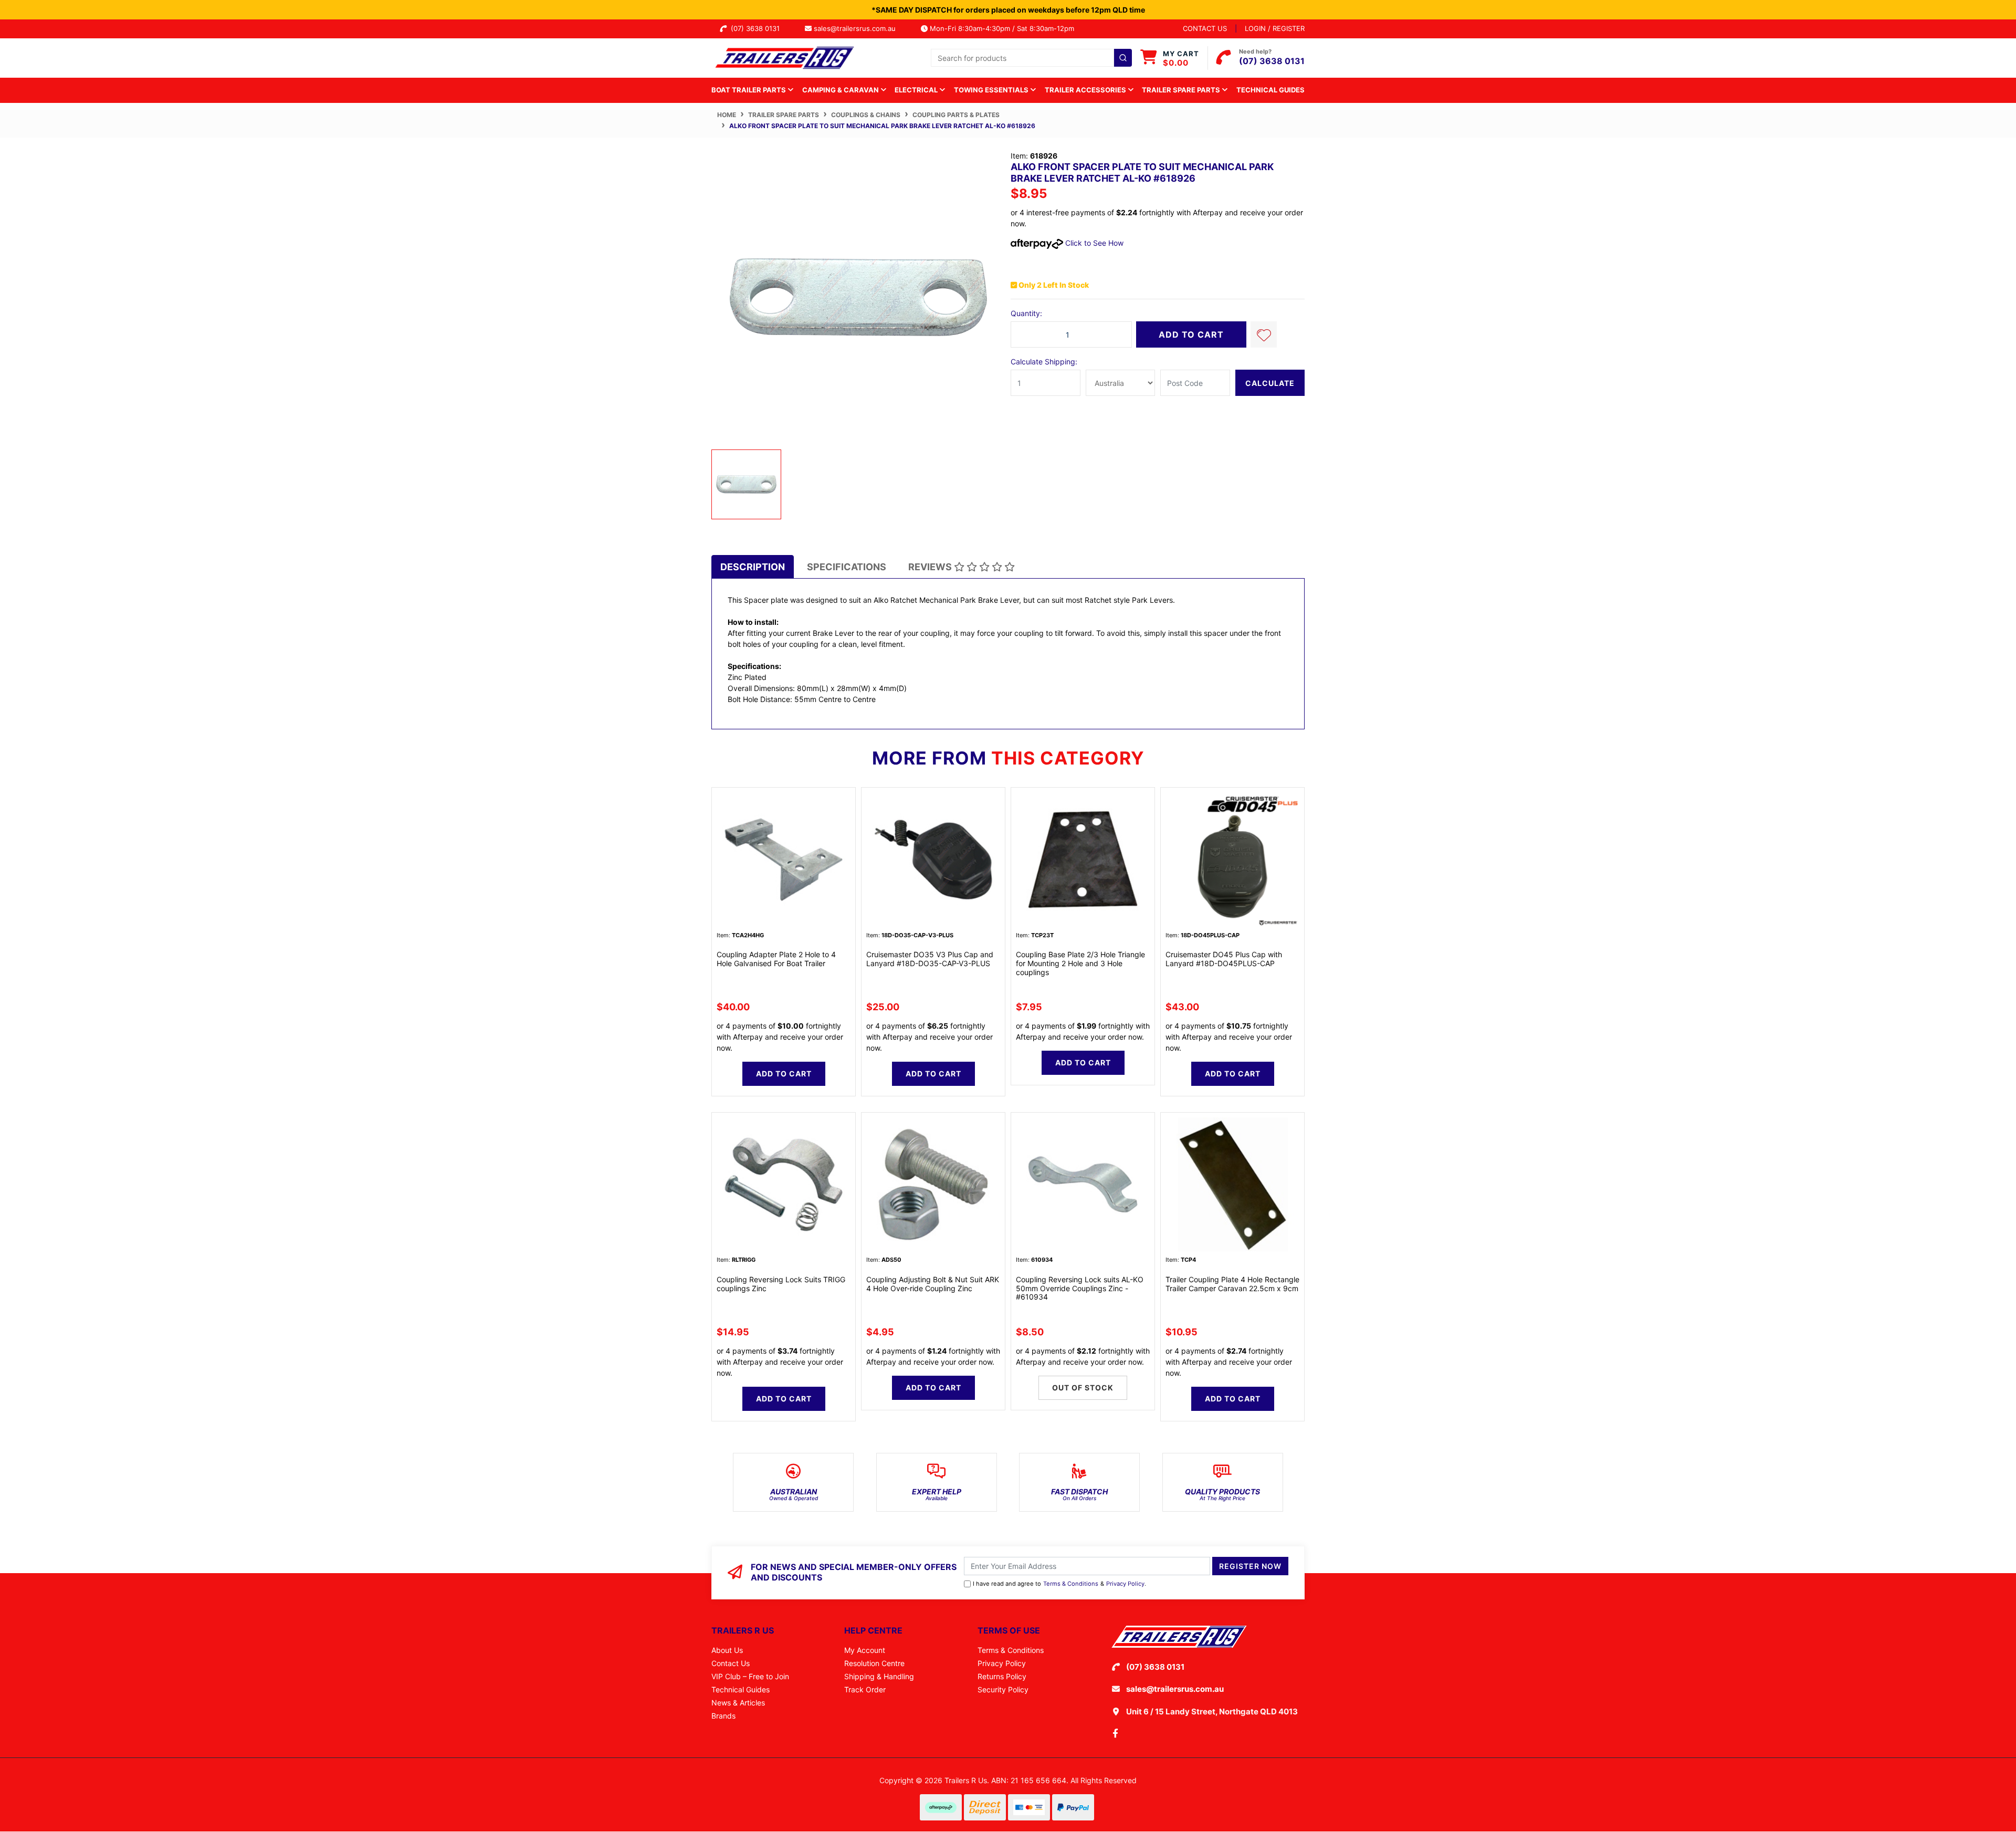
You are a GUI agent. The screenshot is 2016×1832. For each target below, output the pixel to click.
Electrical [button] (917, 90)
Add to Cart (1191, 334)
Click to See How (1093, 243)
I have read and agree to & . (1059, 1584)
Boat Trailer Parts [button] (749, 90)
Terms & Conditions (1071, 1584)
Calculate (1270, 383)
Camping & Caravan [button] (841, 90)
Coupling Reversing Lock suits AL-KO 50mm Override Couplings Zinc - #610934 (1080, 1288)
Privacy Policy (1125, 1584)
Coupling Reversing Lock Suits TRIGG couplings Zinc (781, 1284)
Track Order (865, 1689)
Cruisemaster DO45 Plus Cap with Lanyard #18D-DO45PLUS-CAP (1224, 959)
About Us (727, 1650)
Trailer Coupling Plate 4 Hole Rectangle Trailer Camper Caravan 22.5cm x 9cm (1232, 1284)
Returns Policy (1002, 1676)
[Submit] (1123, 58)
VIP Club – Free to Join (750, 1676)
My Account (865, 1650)
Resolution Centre (874, 1663)
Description (753, 567)
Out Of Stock (1083, 1388)
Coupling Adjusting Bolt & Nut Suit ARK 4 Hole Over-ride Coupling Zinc (933, 1284)
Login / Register (1275, 28)
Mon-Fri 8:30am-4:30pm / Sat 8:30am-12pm (1001, 28)
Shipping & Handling (879, 1676)
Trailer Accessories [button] (1086, 90)
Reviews (931, 567)
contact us (1205, 28)
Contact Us (731, 1663)
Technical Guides (1270, 90)
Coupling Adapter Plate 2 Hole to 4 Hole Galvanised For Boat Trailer (776, 959)
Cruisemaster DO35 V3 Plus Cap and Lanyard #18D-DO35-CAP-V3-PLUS (930, 959)
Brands (723, 1716)
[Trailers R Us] (784, 57)
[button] (1264, 334)
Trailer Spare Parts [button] (1182, 90)
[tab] (753, 567)
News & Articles (738, 1703)
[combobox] (1031, 58)
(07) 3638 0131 (757, 28)
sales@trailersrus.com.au (858, 28)
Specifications (847, 567)
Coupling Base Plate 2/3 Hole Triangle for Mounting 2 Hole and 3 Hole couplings (1080, 963)
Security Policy (1003, 1689)
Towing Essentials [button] (992, 90)
